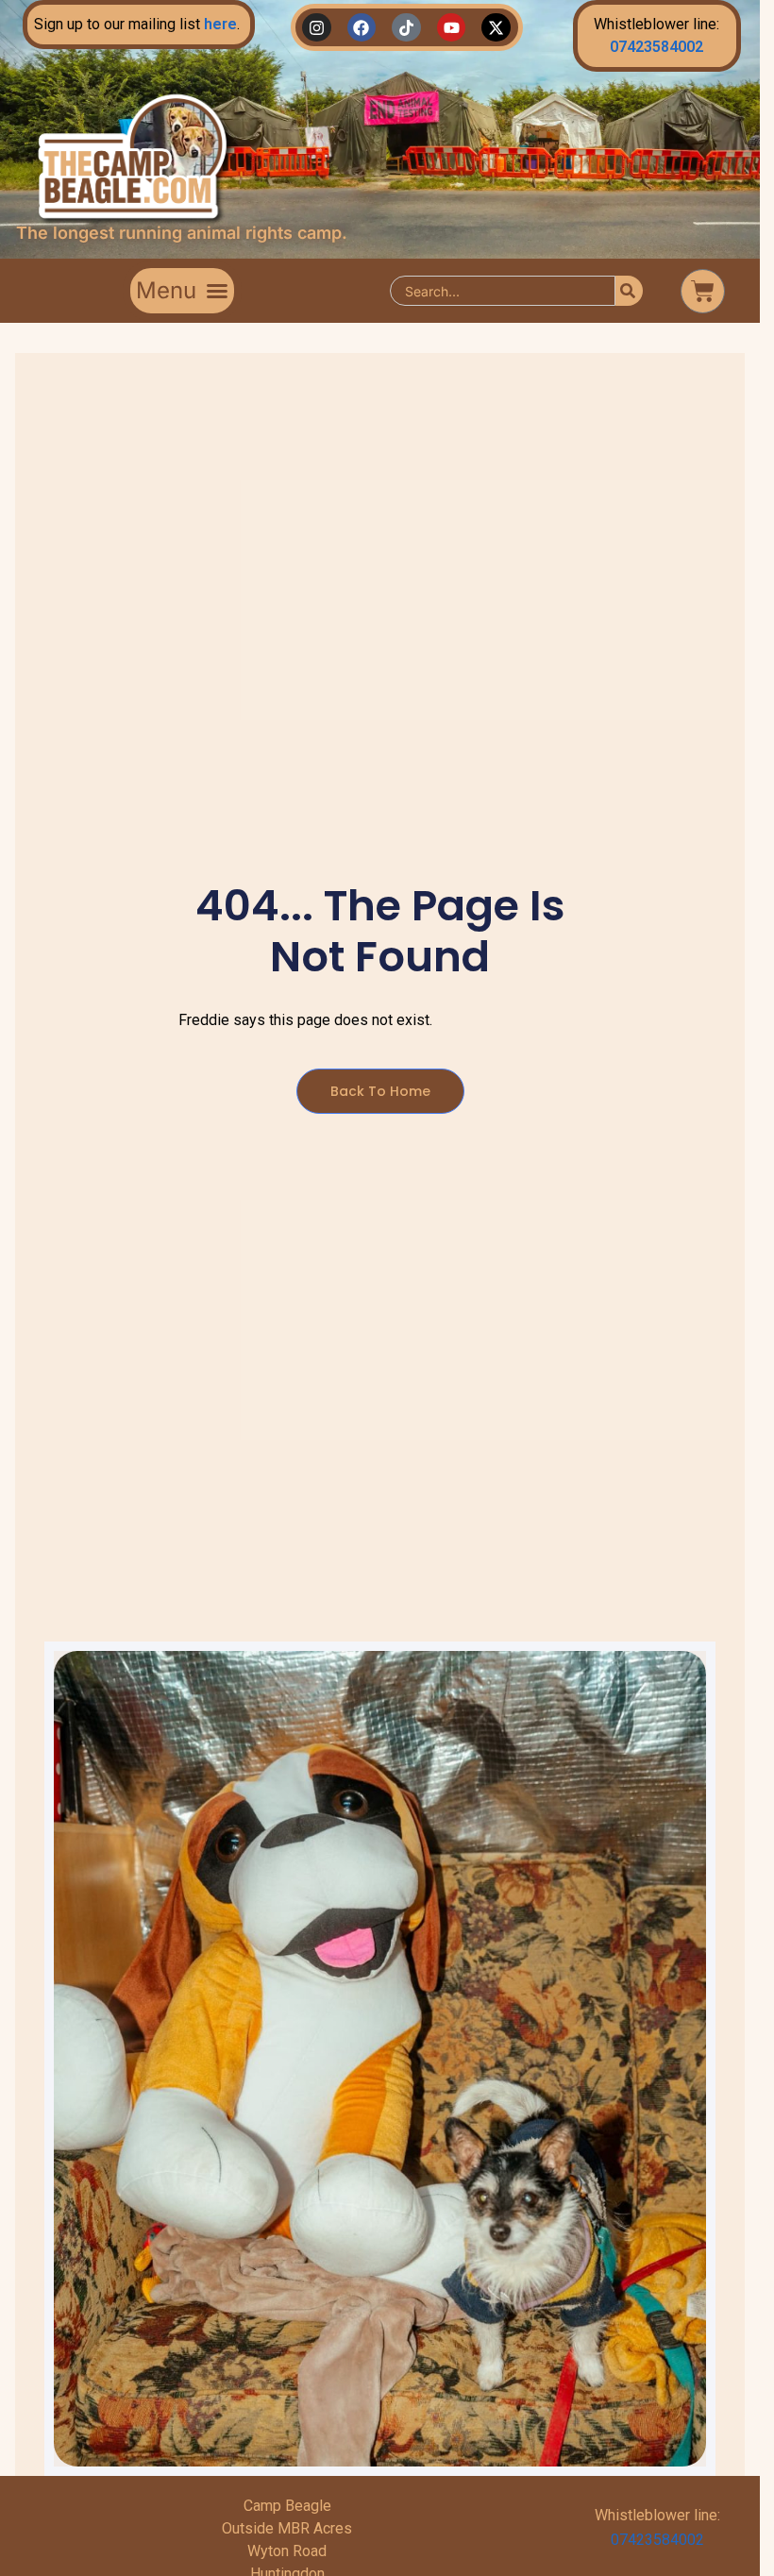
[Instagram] (317, 28)
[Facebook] (362, 28)
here (220, 24)
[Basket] (703, 291)
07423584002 (656, 47)
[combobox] (503, 291)
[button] (182, 291)
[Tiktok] (406, 28)
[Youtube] (452, 28)
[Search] (629, 291)
